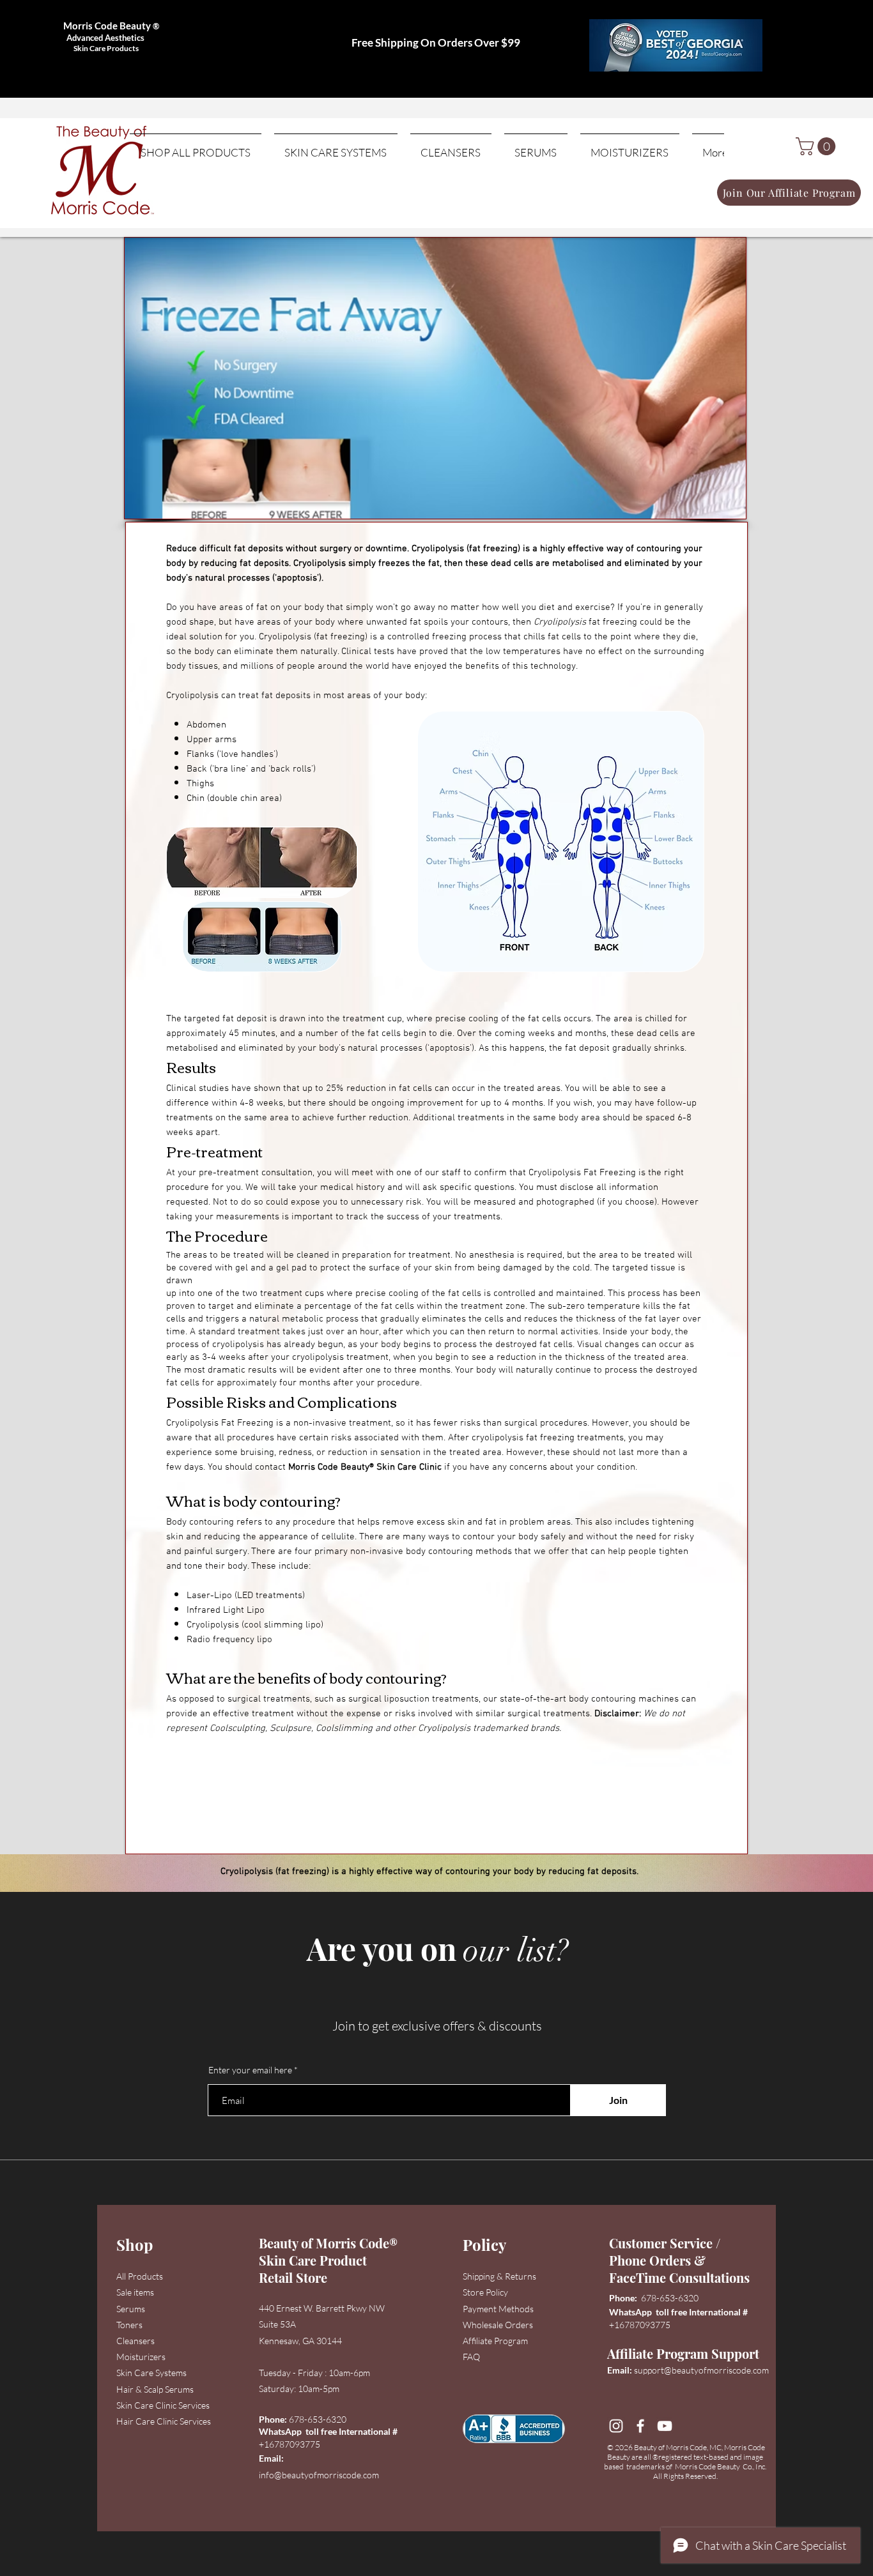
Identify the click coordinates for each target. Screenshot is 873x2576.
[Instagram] (616, 2426)
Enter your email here (250, 2070)
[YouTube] (665, 2426)
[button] (818, 146)
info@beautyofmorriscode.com (319, 2475)
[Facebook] (640, 2426)
